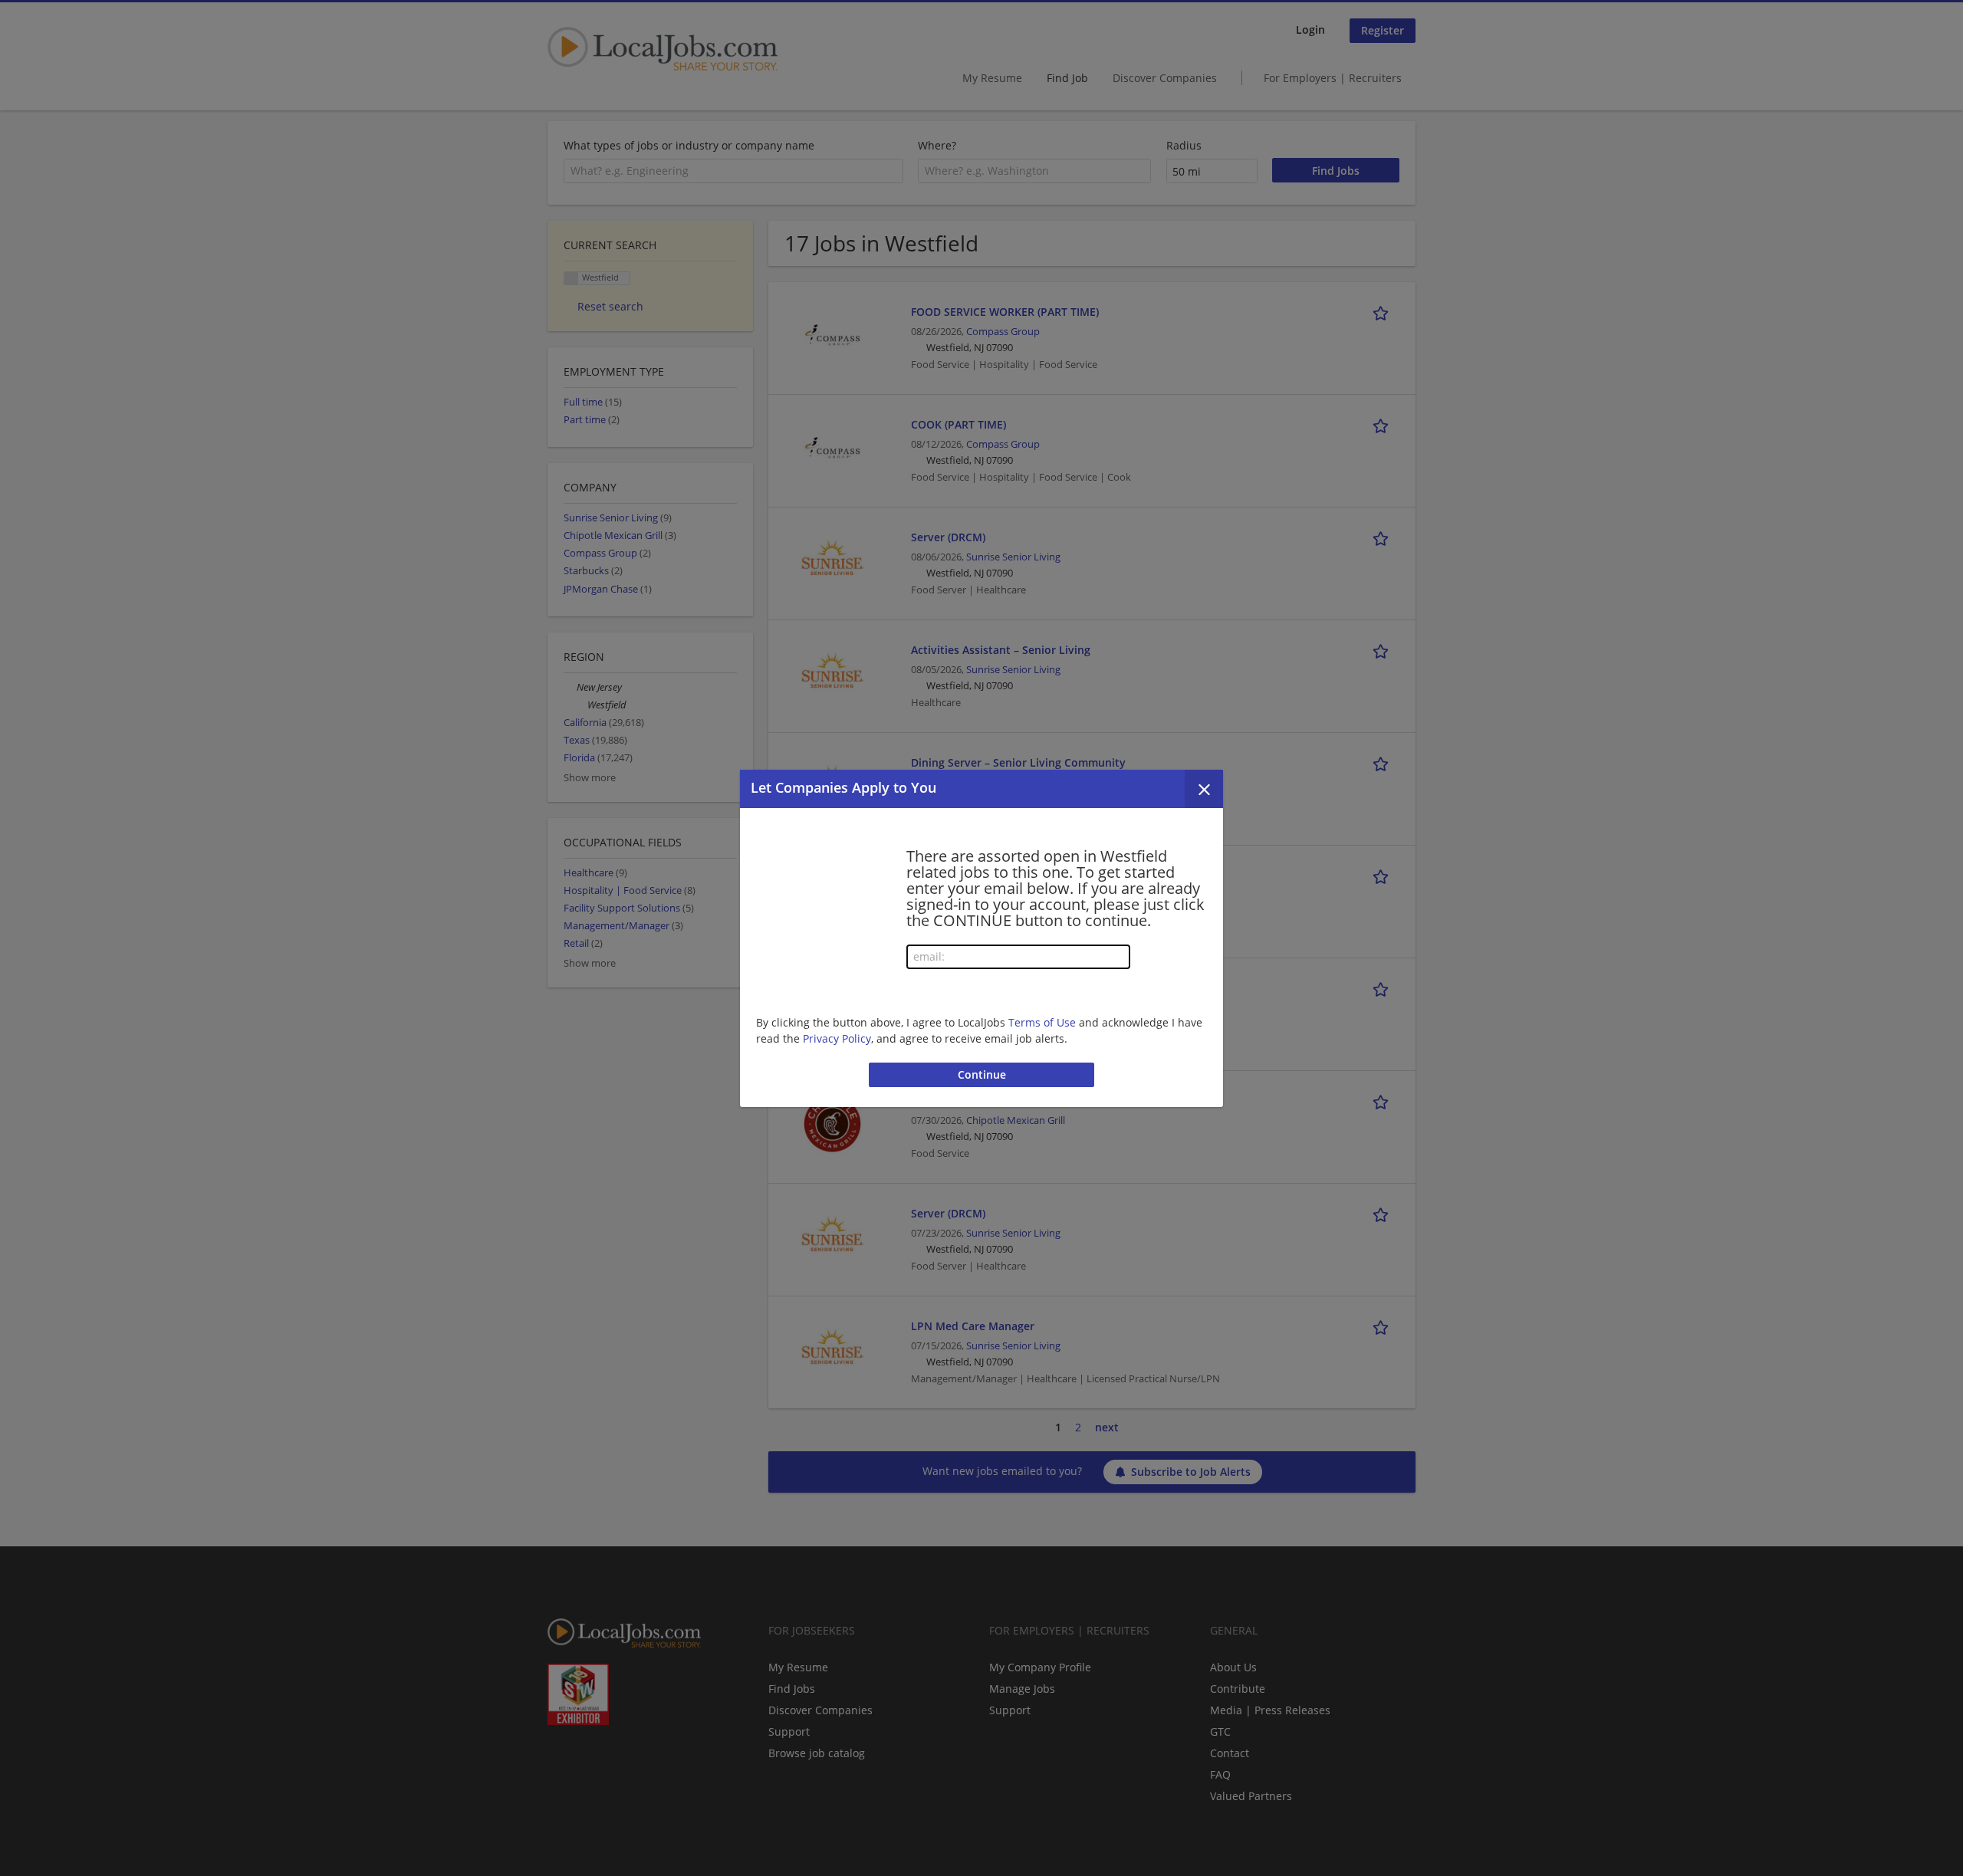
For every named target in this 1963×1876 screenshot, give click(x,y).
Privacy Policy (837, 1038)
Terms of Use (1042, 1022)
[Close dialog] (1204, 789)
